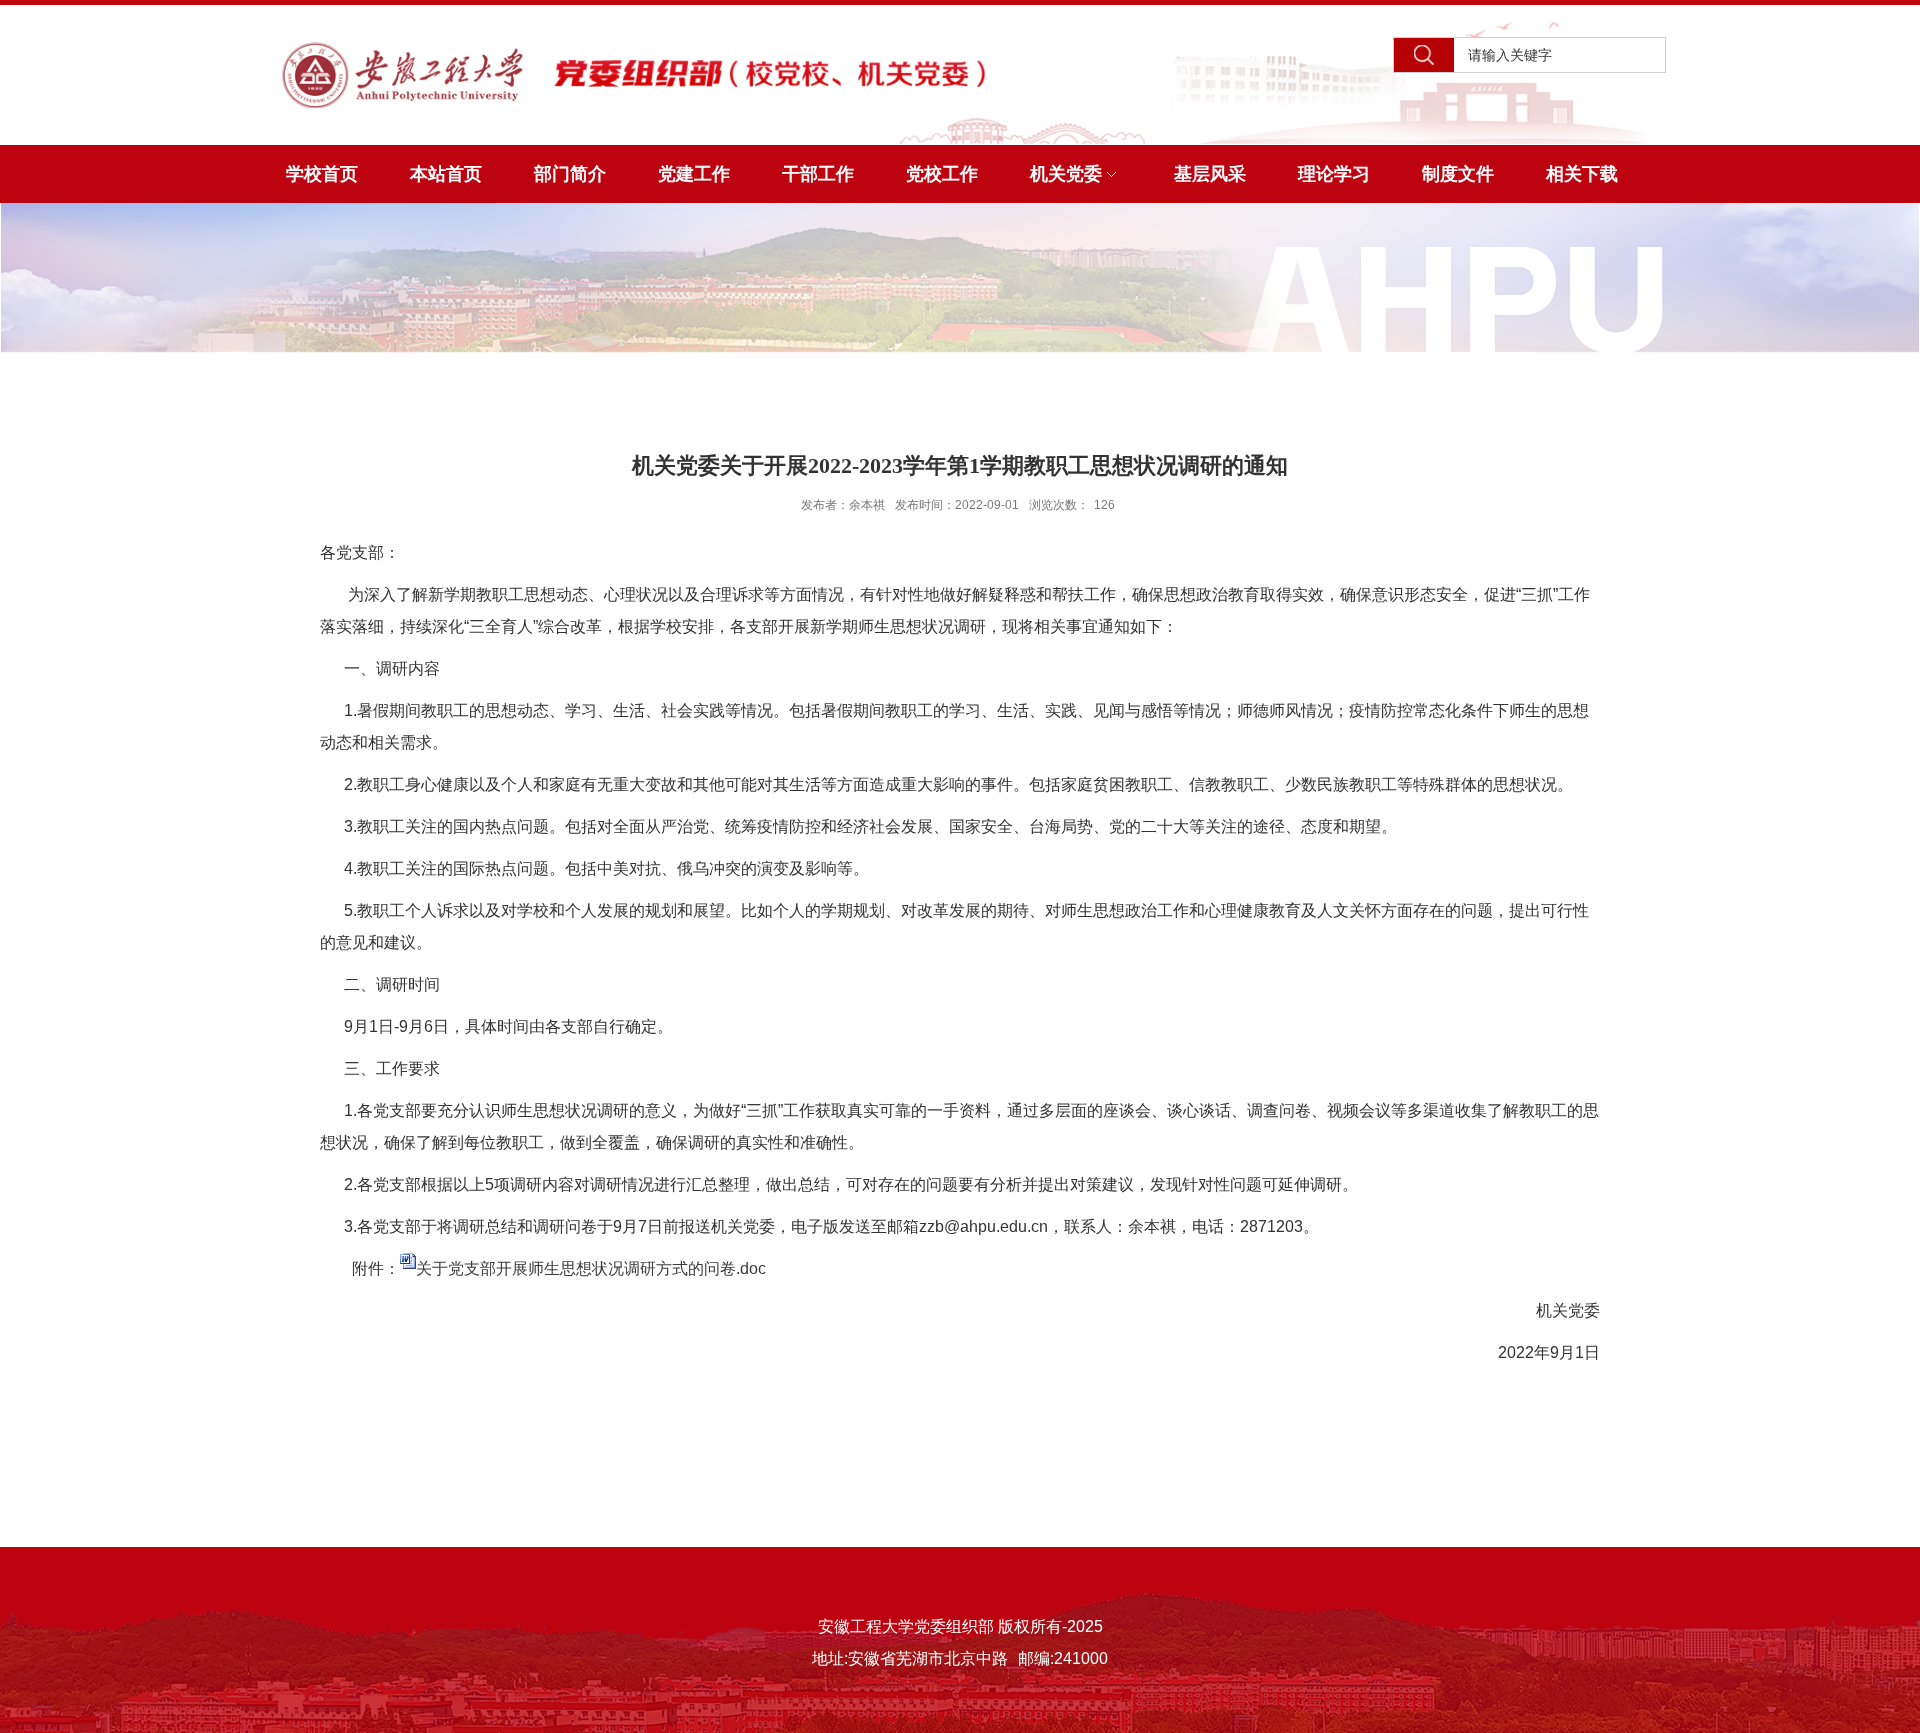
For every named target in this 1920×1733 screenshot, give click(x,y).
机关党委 (1066, 174)
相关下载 (1582, 174)
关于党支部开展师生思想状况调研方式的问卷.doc (591, 1268)
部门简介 (570, 174)
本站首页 (446, 174)
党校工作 (942, 174)
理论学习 (1334, 174)
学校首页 (322, 174)
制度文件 (1458, 174)
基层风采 (1210, 174)
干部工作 (818, 174)
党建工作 (694, 174)
